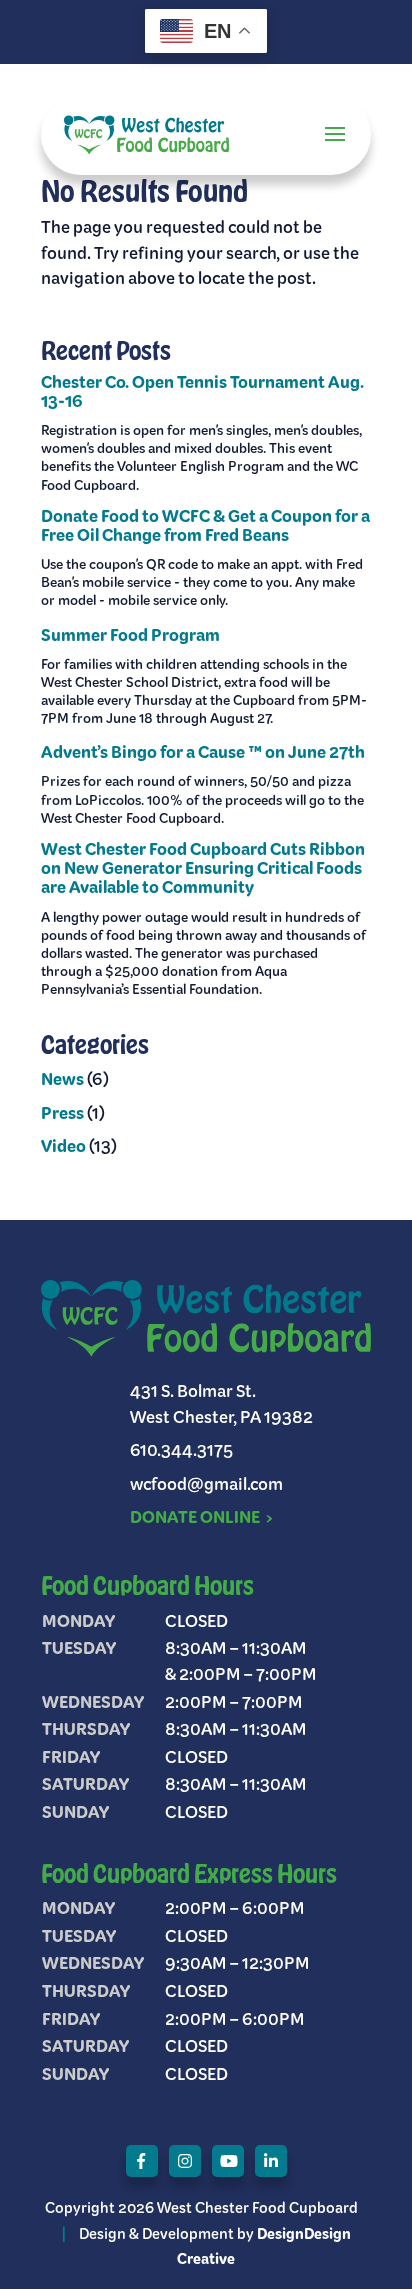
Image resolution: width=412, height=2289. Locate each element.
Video (63, 1148)
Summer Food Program (130, 637)
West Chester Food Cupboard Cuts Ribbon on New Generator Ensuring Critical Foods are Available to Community (203, 870)
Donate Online (195, 1519)
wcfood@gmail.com (206, 1486)
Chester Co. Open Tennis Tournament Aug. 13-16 (202, 393)
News (62, 1081)
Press (62, 1115)
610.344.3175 (181, 1452)
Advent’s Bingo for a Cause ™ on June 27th (203, 754)
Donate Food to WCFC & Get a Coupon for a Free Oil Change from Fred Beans (205, 527)
